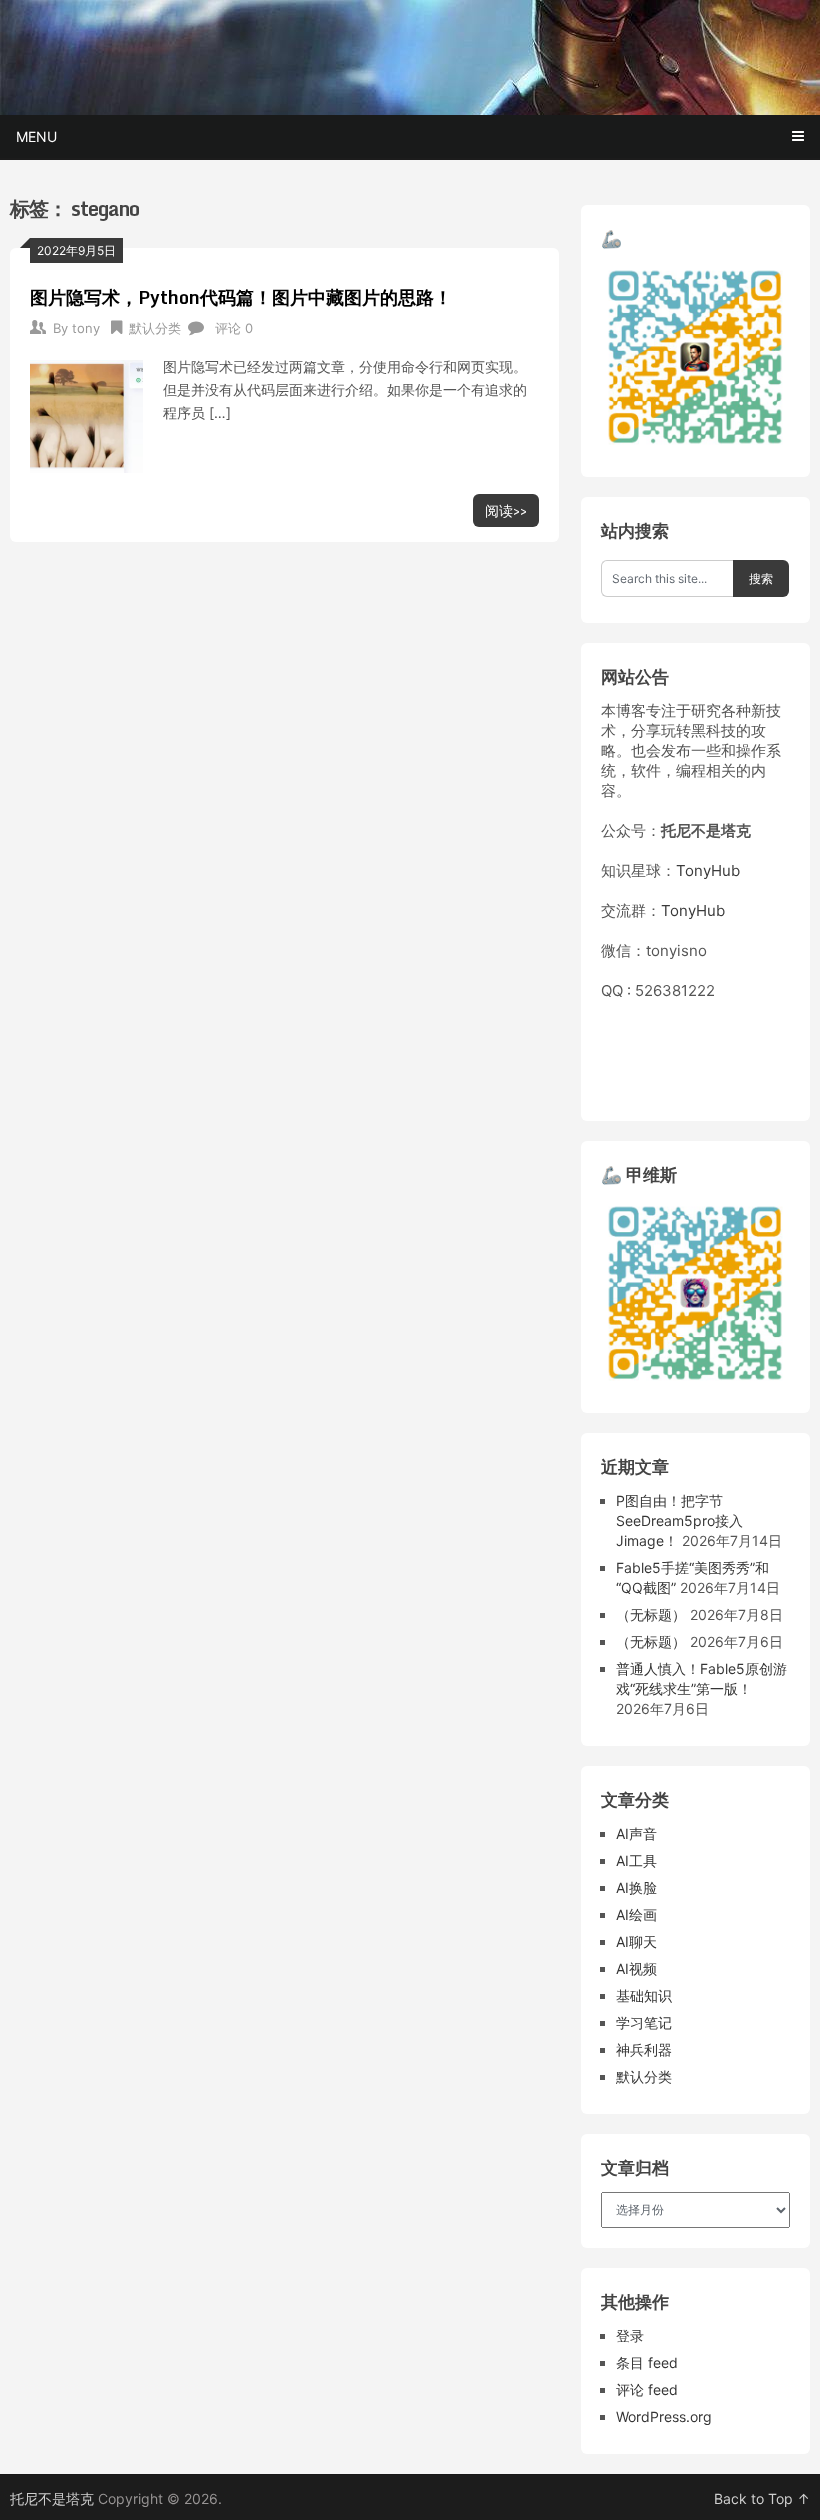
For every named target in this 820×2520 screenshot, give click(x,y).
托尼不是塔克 (52, 2498)
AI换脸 (636, 1887)
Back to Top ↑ (762, 2498)
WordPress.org (664, 2416)
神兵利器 (644, 2049)
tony (86, 328)
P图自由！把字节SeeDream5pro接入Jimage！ (679, 1520)
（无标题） (651, 1614)
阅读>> (506, 510)
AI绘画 (636, 1914)
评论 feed (647, 2389)
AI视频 (636, 1968)
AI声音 (636, 1833)
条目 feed (647, 2362)
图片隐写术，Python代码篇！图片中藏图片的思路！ (241, 297)
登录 (630, 2335)
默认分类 (155, 328)
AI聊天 (636, 1941)
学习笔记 (644, 2022)
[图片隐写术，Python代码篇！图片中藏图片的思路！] (86, 414)
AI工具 (636, 1860)
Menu (36, 136)
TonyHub (708, 870)
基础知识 (644, 1995)
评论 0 (234, 328)
